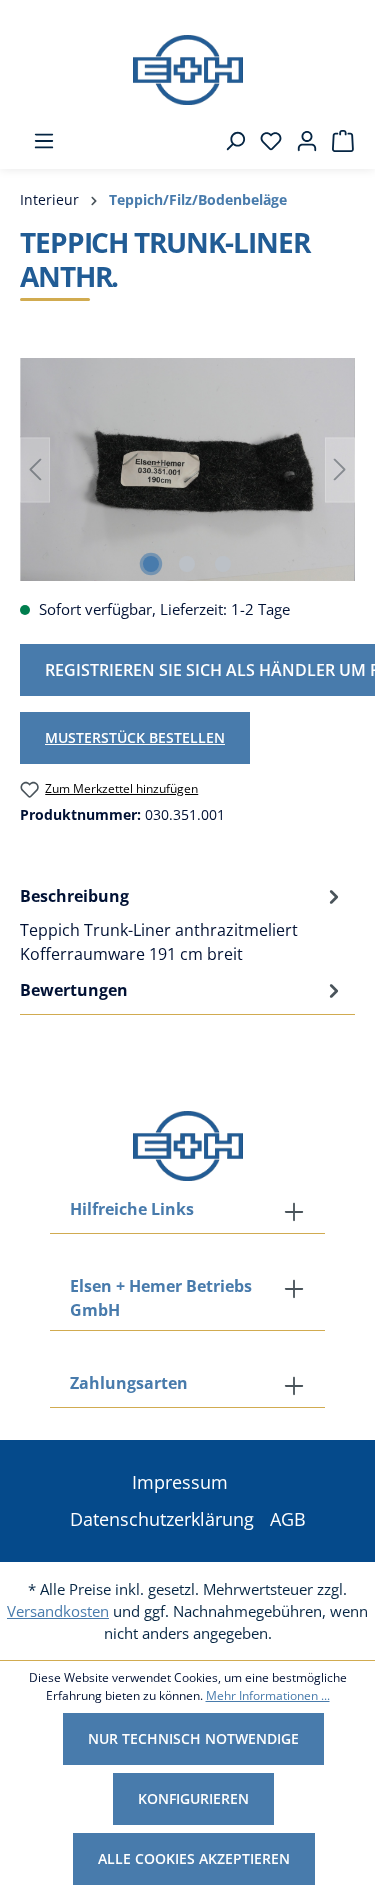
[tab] (182, 924)
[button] (187, 1385)
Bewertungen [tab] (74, 990)
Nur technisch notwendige (193, 1738)
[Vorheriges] (35, 469)
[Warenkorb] (337, 141)
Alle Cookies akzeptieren (194, 1858)
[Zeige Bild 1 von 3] (151, 564)
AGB (288, 1519)
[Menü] (38, 141)
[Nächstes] (340, 469)
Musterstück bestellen (135, 737)
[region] (187, 469)
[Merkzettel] (265, 141)
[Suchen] (229, 141)
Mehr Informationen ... (268, 1695)
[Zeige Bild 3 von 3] (223, 564)
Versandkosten (58, 1611)
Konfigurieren (193, 1798)
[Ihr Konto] (301, 141)
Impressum (180, 1482)
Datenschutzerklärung (162, 1519)
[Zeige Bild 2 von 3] (187, 564)
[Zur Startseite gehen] (187, 70)
